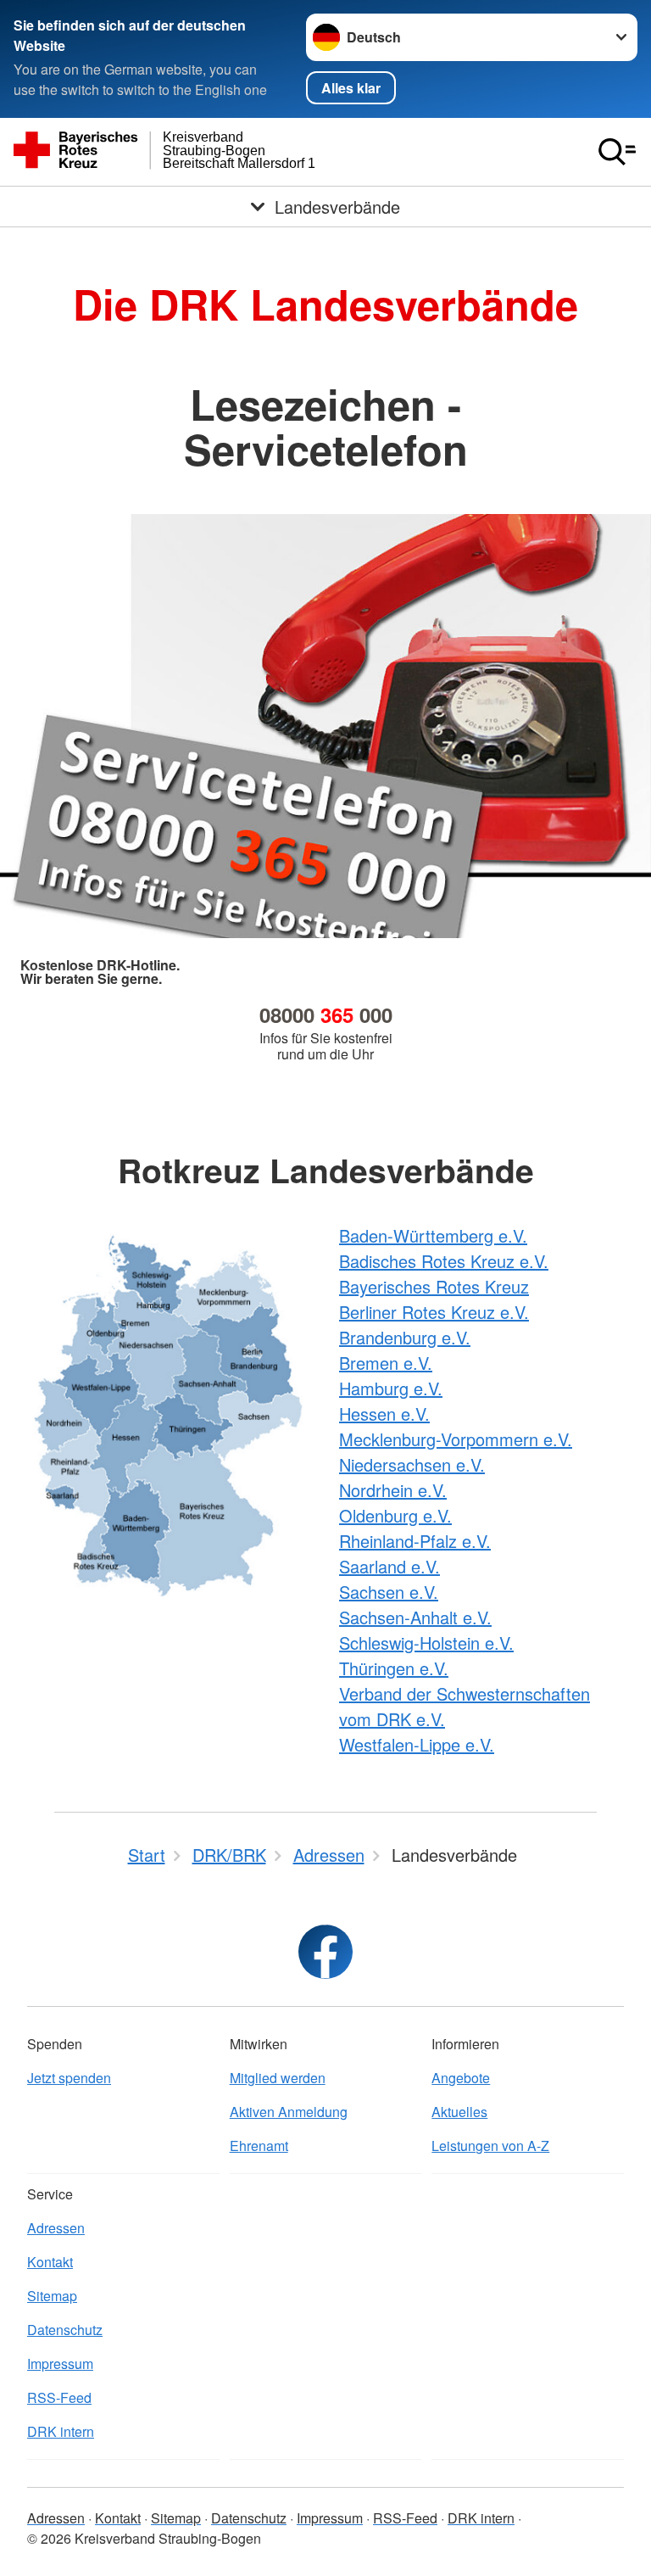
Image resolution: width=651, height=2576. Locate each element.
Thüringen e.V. (394, 1668)
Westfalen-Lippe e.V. (417, 1744)
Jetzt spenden (69, 2078)
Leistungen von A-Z (490, 2146)
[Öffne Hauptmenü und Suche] (617, 152)
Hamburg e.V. (391, 1388)
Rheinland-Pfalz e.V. (415, 1541)
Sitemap (52, 2296)
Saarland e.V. (389, 1566)
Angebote (461, 2078)
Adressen (56, 2228)
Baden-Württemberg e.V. (433, 1235)
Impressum (60, 2364)
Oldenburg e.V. (395, 1515)
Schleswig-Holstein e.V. (426, 1643)
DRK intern (61, 2431)
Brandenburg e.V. (405, 1337)
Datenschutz (65, 2330)
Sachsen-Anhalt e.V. (415, 1617)
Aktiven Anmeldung (289, 2112)
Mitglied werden (278, 2078)
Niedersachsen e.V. (412, 1464)
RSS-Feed (59, 2397)
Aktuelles (459, 2112)
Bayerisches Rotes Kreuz (434, 1286)
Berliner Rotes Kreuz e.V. (434, 1312)
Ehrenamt (259, 2146)
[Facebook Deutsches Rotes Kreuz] (325, 1952)
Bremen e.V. (386, 1363)
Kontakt (50, 2262)
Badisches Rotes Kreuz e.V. (444, 1261)
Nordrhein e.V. (393, 1490)
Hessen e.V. (384, 1414)
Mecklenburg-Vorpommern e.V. (456, 1439)
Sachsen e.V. (389, 1592)
